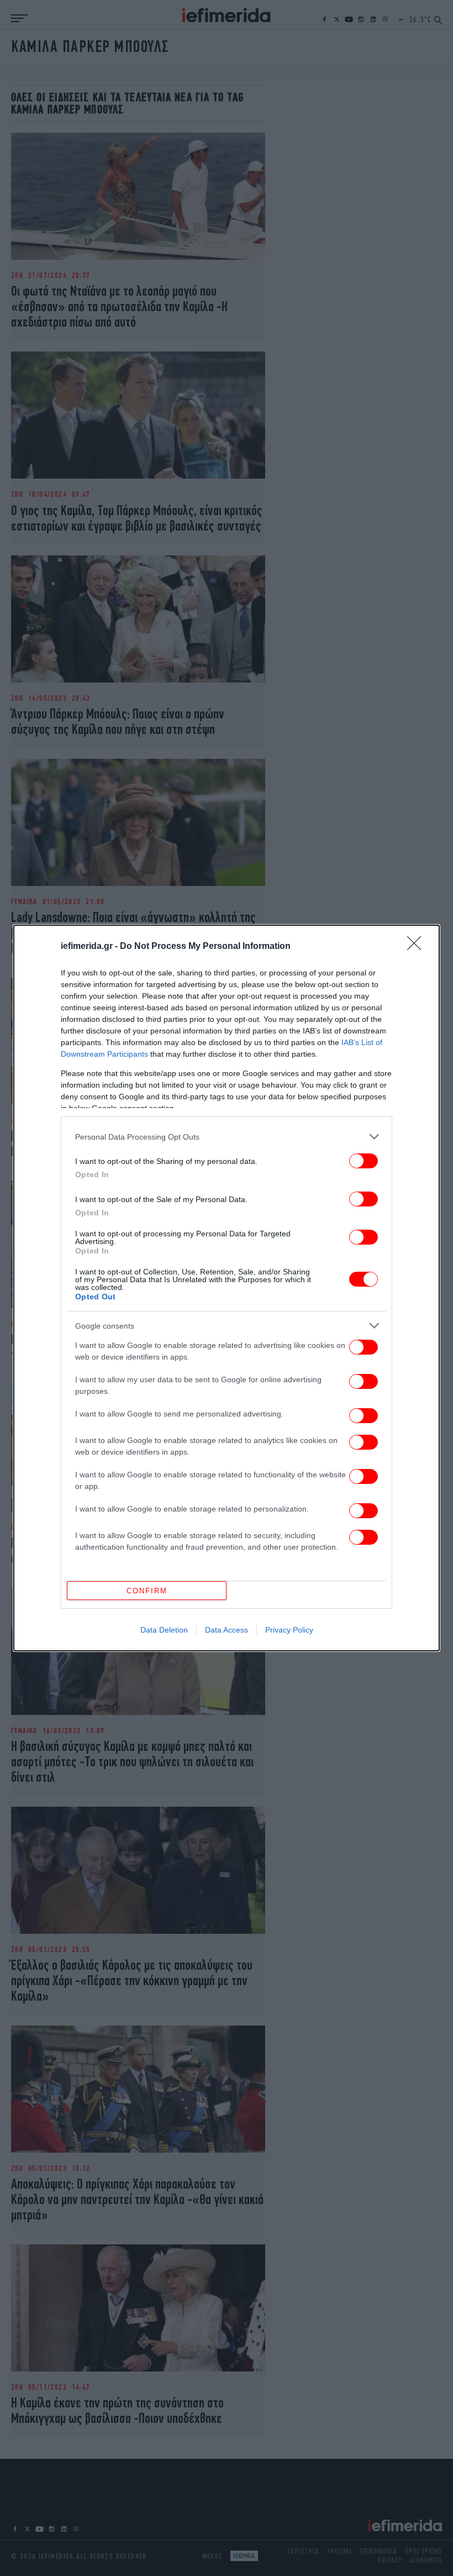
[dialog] (227, 1288)
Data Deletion (164, 1630)
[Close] (418, 947)
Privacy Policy (289, 1630)
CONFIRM (147, 1591)
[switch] (364, 1161)
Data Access (227, 1630)
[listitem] (227, 1137)
